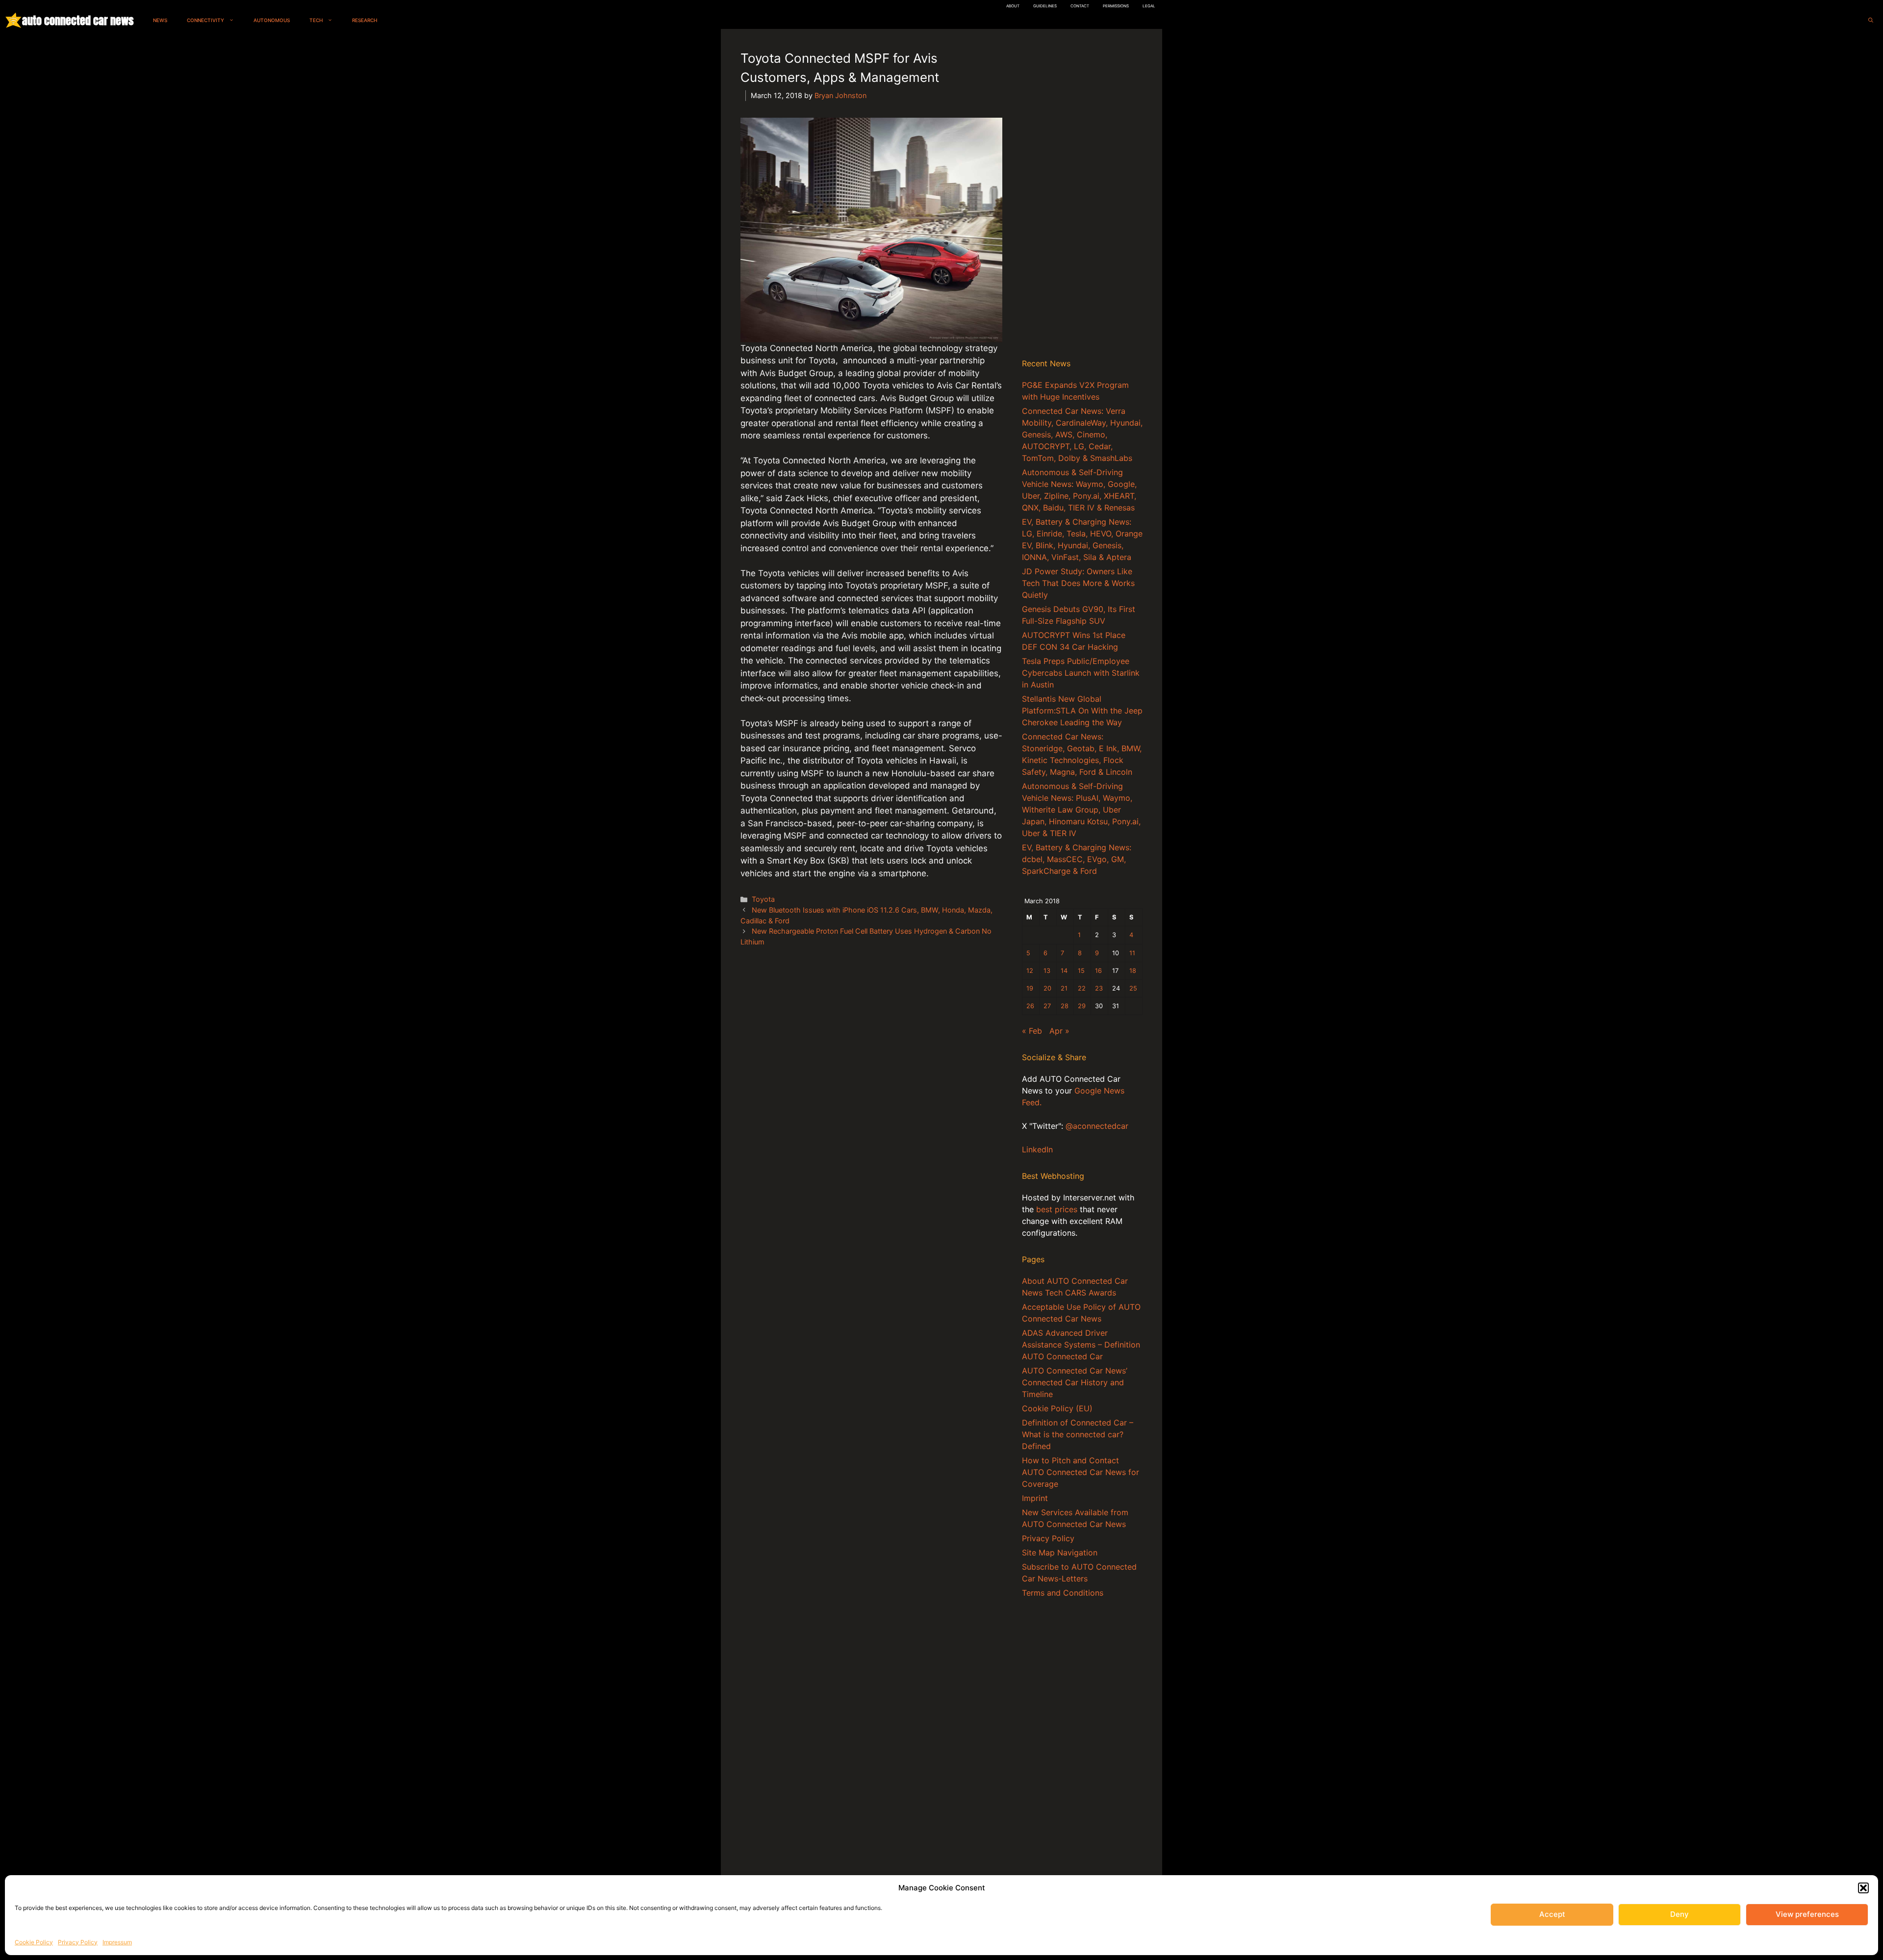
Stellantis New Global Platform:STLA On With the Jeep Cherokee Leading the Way (1082, 711)
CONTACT (1080, 6)
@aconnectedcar (1097, 1126)
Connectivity (205, 20)
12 (1030, 971)
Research (365, 20)
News (160, 20)
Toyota (763, 899)
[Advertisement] (1082, 196)
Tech (316, 20)
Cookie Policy (34, 1942)
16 (1098, 971)
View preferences (1807, 1914)
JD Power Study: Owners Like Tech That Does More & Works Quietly (1078, 583)
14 (1064, 971)
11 (1132, 953)
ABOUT (1013, 6)
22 (1082, 988)
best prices (1057, 1209)
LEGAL (1149, 6)
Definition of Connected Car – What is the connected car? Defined (1078, 1434)
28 (1065, 1006)
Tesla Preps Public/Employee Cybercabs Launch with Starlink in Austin (1081, 673)
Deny (1679, 1914)
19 (1030, 988)
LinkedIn (1037, 1149)
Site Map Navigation (1060, 1553)
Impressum (117, 1942)
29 (1082, 1006)
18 (1133, 971)
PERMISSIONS (1116, 6)
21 (1064, 988)
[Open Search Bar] (1871, 20)
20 (1047, 988)
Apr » (1059, 1031)
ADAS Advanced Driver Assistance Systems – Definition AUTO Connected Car (1081, 1345)
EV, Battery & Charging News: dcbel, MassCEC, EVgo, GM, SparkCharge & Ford (1077, 859)
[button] (1863, 1888)
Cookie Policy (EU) (1057, 1408)
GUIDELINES (1045, 6)
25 (1133, 988)
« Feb (1032, 1031)
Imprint (1035, 1498)
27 (1047, 1006)
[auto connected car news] (13, 20)
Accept (1552, 1914)
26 (1030, 1006)
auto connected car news (78, 20)
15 (1081, 971)
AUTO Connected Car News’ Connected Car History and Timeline (1075, 1382)
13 (1047, 971)
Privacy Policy (78, 1942)
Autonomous (272, 20)
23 (1099, 988)
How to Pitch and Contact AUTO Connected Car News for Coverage (1081, 1472)
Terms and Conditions (1063, 1593)
